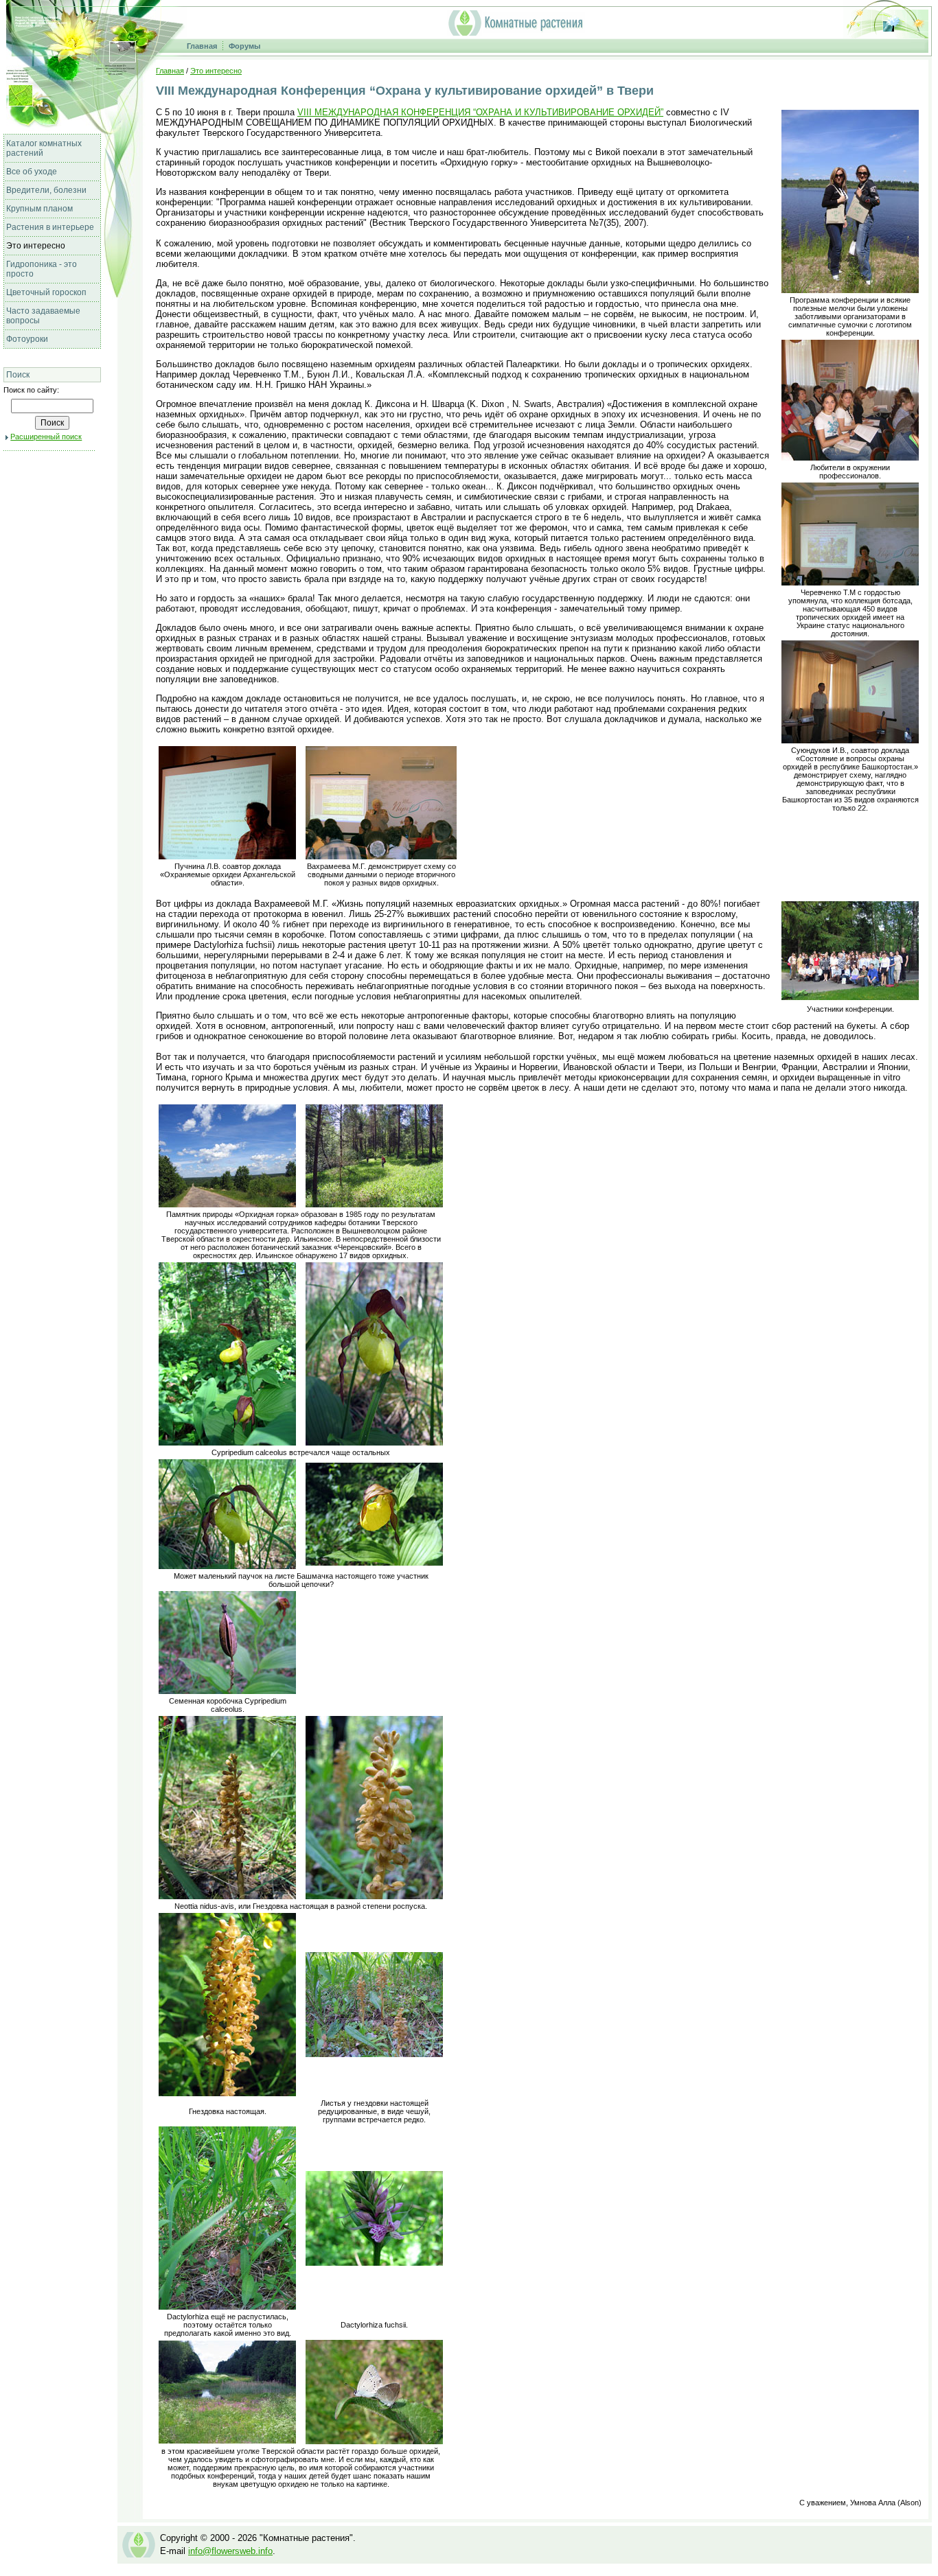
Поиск (18, 375)
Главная (202, 46)
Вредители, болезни (46, 190)
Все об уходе (32, 172)
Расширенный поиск (46, 437)
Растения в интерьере (50, 227)
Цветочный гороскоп (46, 292)
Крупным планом (39, 209)
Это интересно (36, 246)
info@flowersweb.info (230, 2551)
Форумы (244, 46)
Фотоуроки (27, 339)
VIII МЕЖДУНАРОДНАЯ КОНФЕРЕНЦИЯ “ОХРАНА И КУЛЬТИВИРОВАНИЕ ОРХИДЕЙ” (480, 112)
